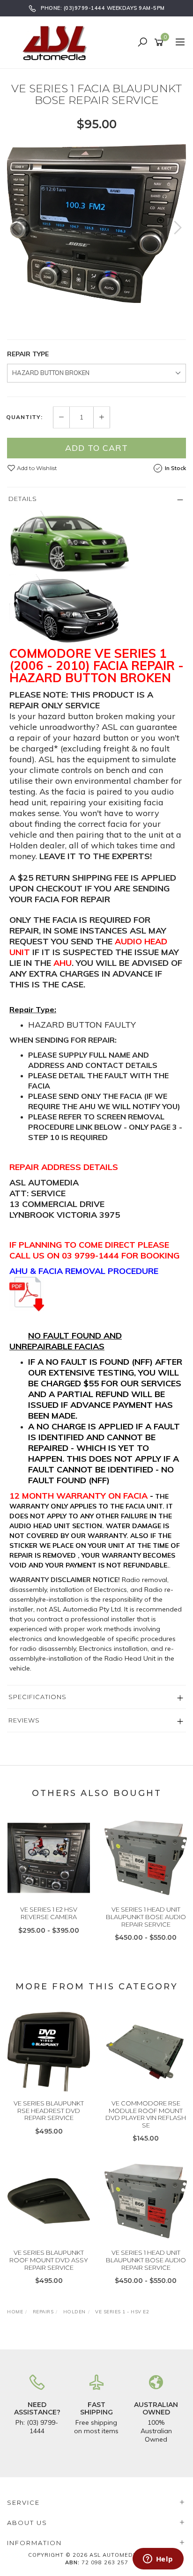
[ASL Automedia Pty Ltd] (59, 42)
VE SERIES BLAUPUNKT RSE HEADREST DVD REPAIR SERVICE (49, 2110)
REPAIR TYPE (28, 354)
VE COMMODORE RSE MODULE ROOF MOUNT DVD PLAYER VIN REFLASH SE (146, 2114)
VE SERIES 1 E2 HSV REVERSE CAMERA (49, 1913)
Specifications (37, 1697)
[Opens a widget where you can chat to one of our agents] (158, 2560)
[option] (96, 224)
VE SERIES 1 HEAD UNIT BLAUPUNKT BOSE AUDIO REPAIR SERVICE (146, 1917)
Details (23, 499)
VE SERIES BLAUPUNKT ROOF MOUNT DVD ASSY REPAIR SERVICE (49, 2260)
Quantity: (24, 417)
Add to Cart (96, 448)
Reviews (24, 1720)
